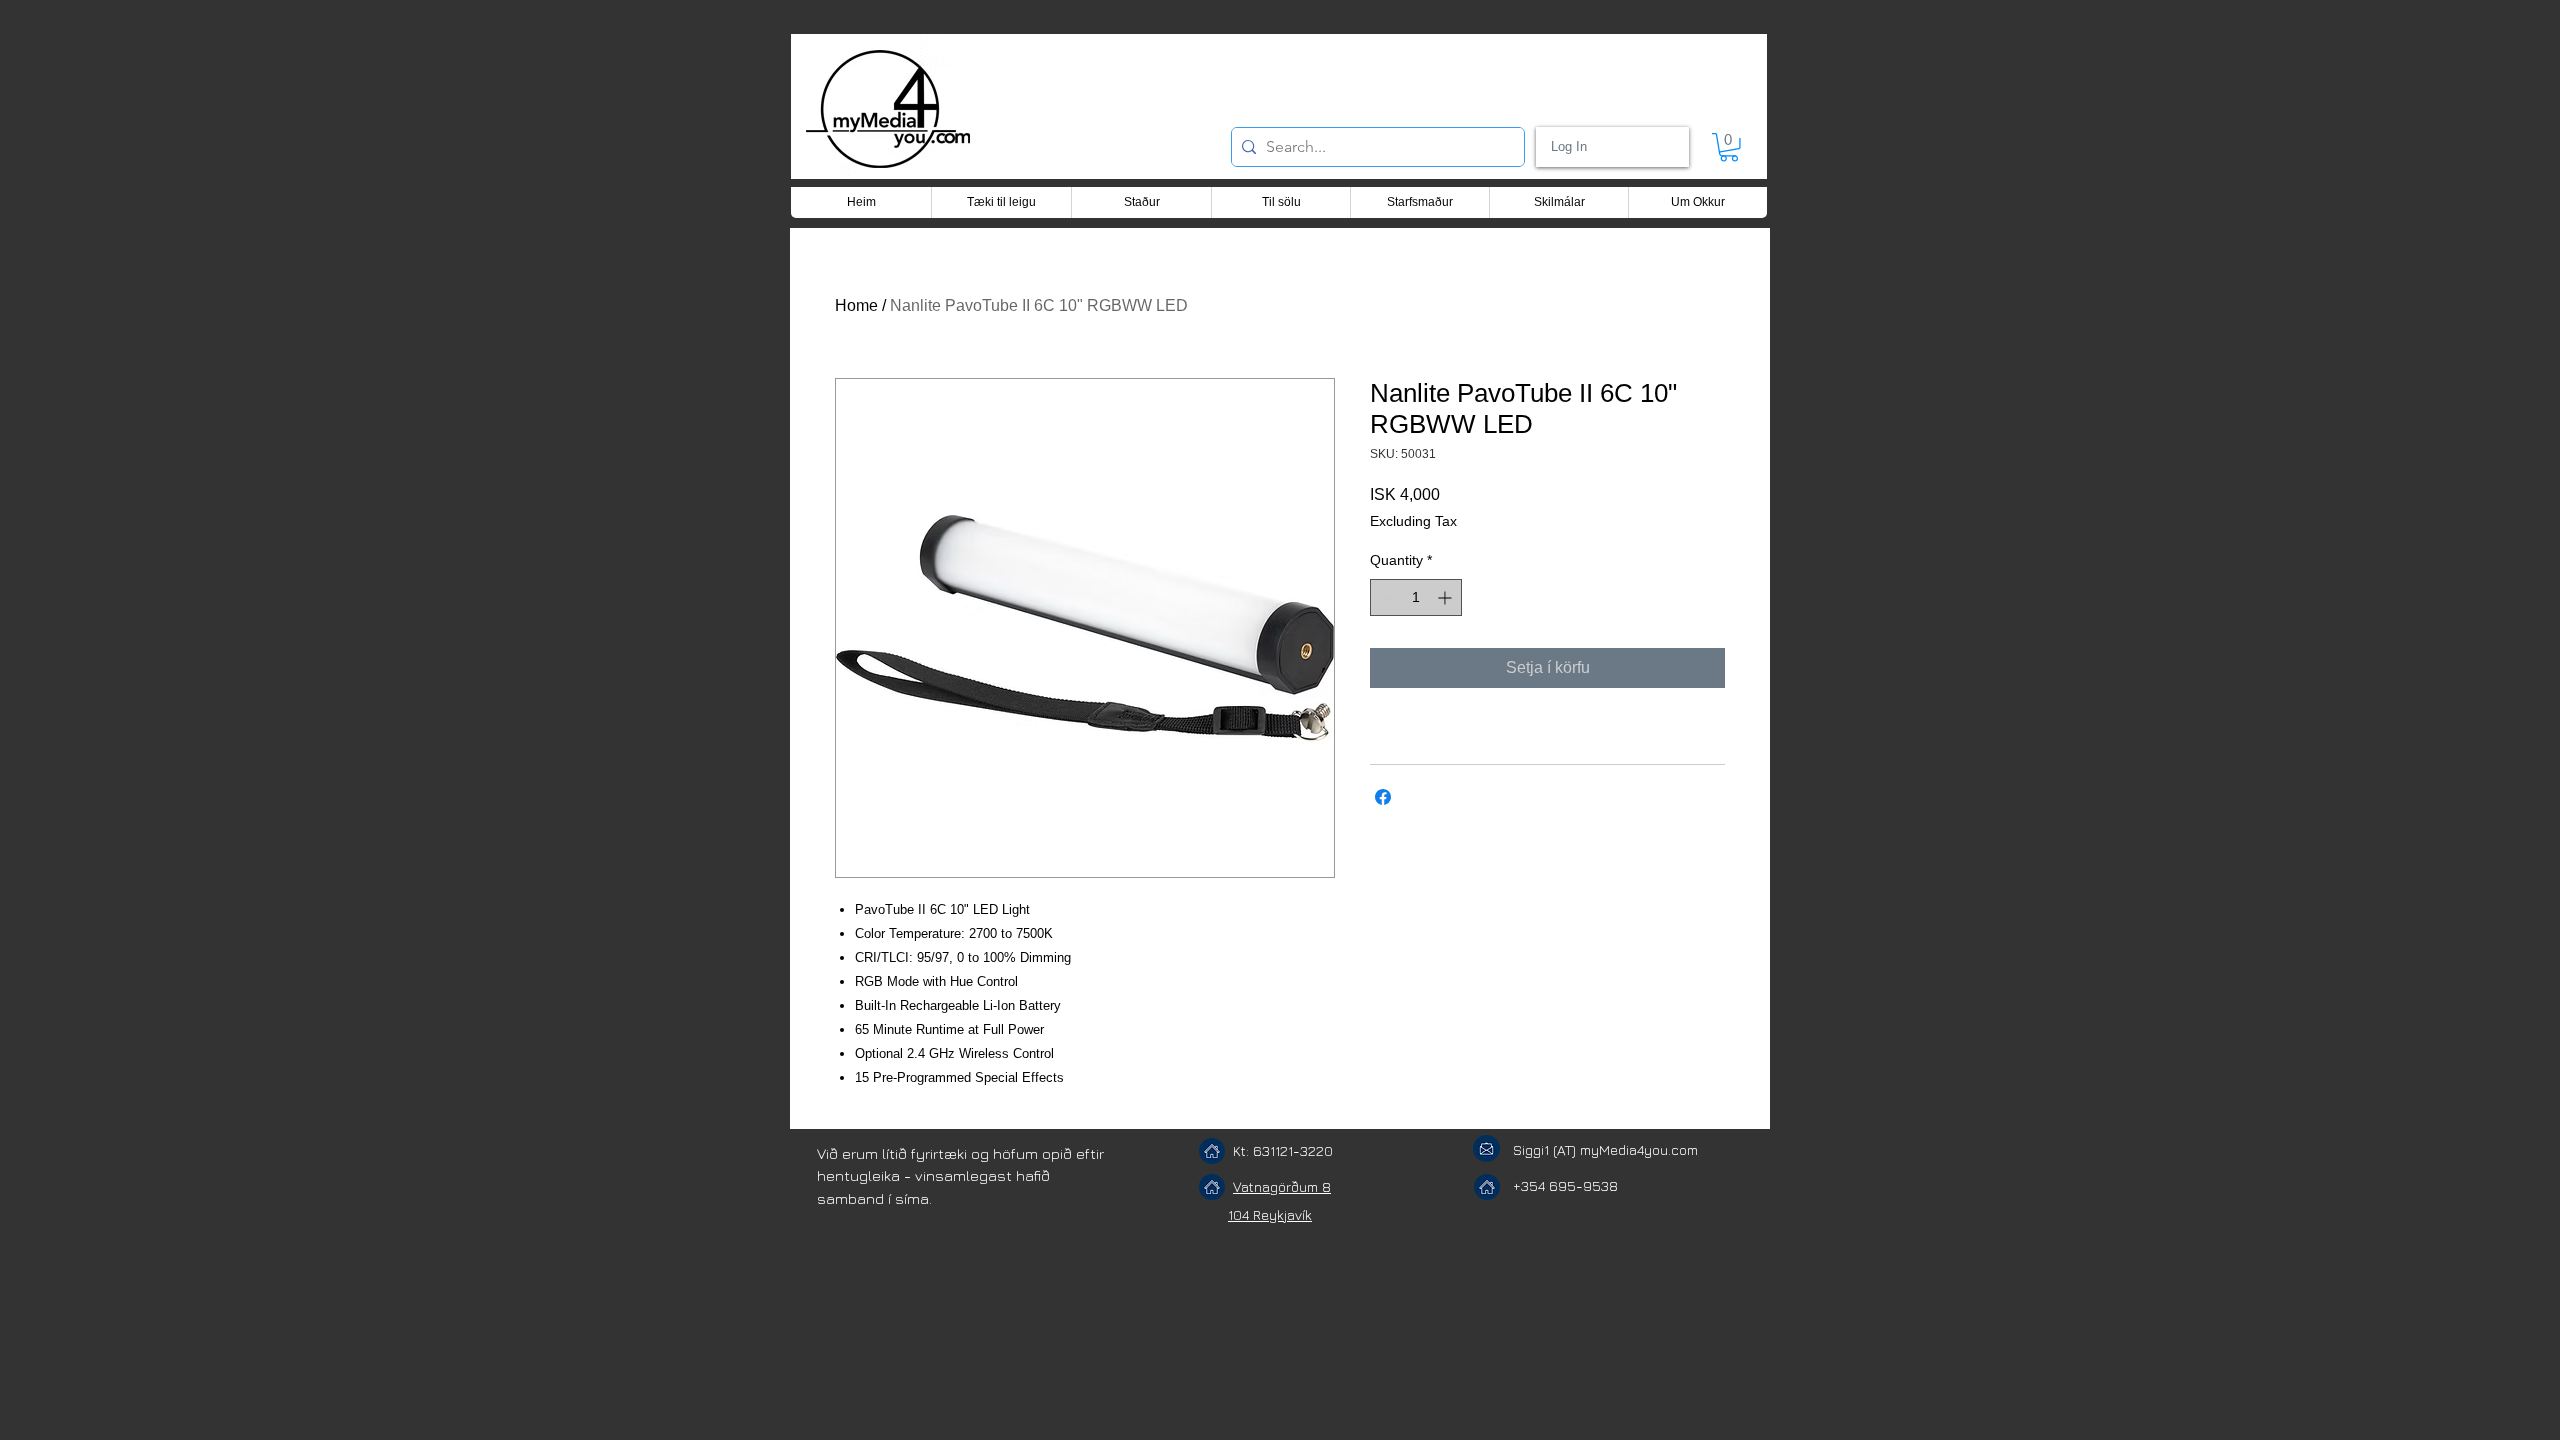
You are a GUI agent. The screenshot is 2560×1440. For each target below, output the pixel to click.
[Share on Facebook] (1383, 797)
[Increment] (1446, 597)
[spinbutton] (1416, 597)
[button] (1729, 147)
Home (856, 305)
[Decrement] (1385, 597)
